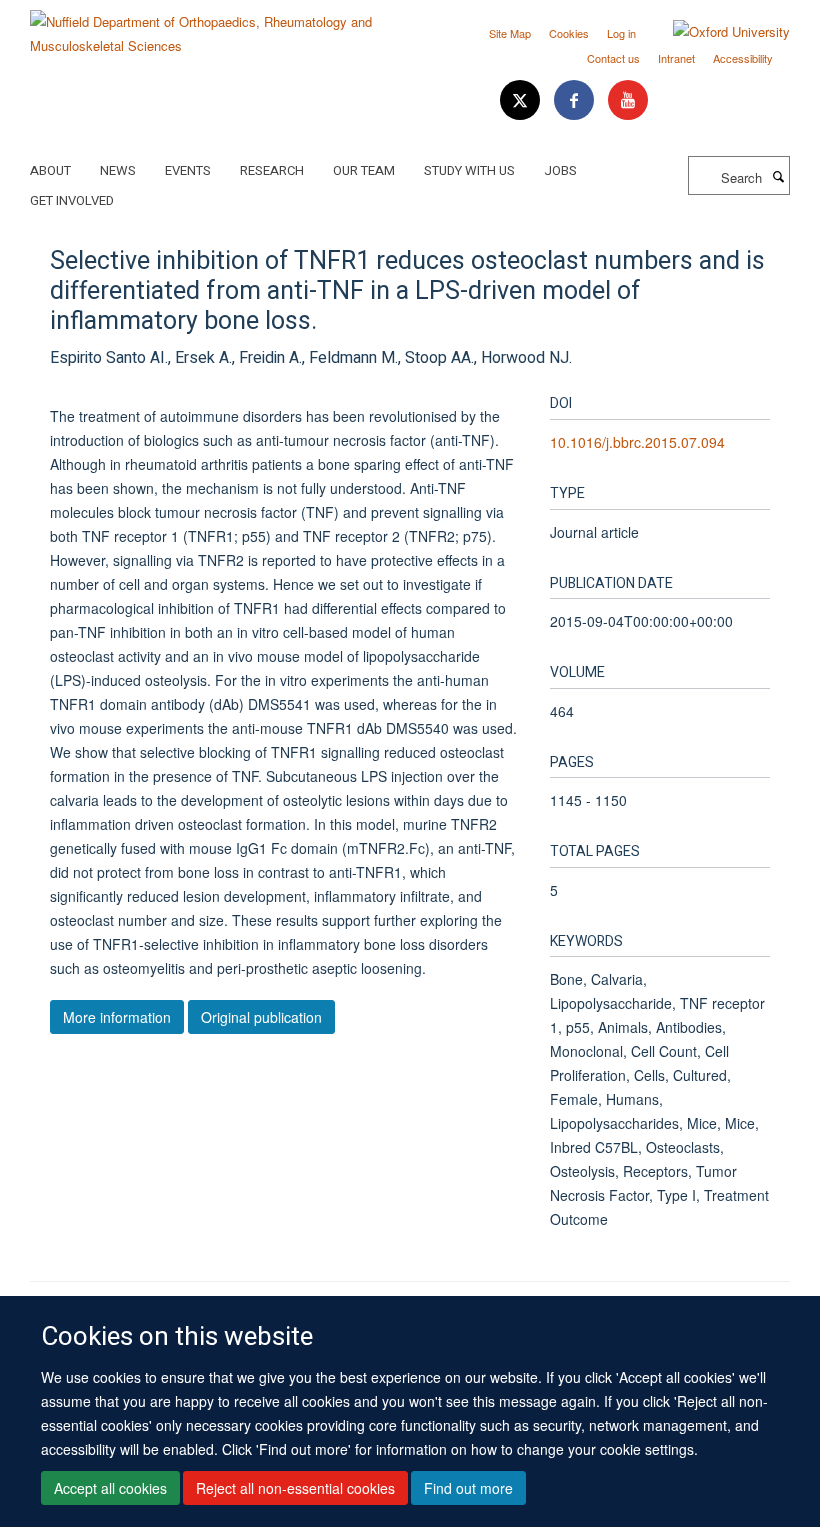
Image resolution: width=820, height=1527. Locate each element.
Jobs (560, 170)
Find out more (468, 1488)
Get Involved (72, 200)
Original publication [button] (261, 1017)
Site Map (510, 33)
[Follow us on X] (522, 100)
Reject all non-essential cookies (295, 1488)
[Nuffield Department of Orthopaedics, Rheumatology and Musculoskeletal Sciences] (212, 26)
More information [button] (117, 1017)
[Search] (778, 176)
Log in (621, 33)
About (50, 170)
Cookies (569, 33)
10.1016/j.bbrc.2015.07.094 (637, 442)
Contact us (613, 58)
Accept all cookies (110, 1488)
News (118, 170)
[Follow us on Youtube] (628, 100)
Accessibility (743, 58)
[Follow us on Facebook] (576, 100)
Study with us (469, 170)
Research (272, 170)
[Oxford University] (716, 32)
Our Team (364, 170)
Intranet (676, 58)
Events (188, 170)
